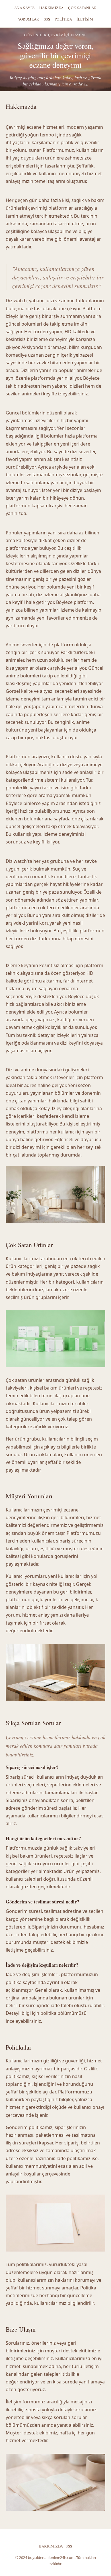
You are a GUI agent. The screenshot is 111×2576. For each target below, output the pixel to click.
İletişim (85, 19)
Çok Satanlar (82, 8)
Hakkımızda (51, 8)
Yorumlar (29, 19)
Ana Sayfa (25, 8)
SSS (47, 19)
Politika (63, 19)
